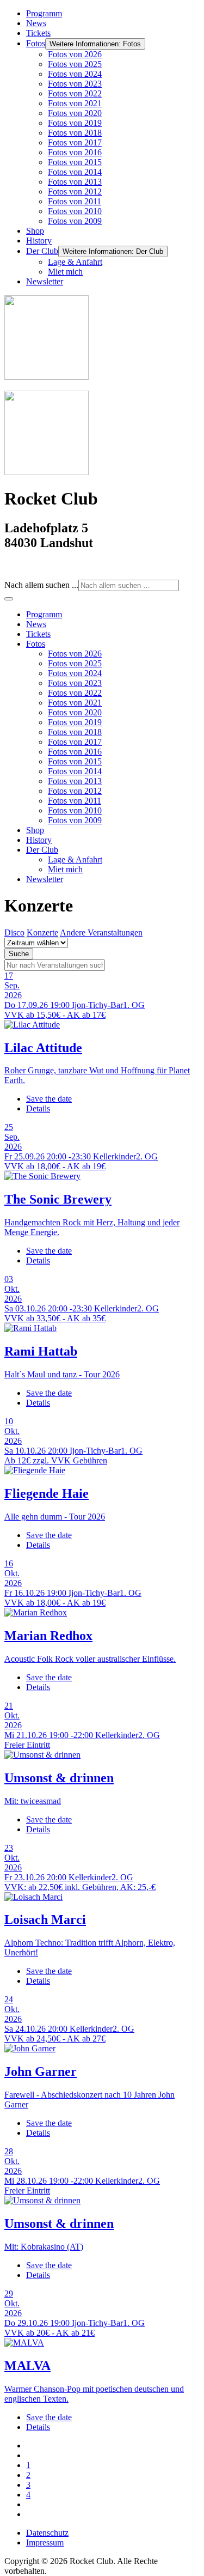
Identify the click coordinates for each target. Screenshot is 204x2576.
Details (38, 1108)
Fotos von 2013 (75, 182)
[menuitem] (44, 614)
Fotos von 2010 (75, 211)
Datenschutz (47, 2533)
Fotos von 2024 (75, 74)
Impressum (45, 2542)
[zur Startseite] (47, 377)
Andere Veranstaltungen (101, 932)
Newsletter (45, 281)
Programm (44, 13)
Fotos (36, 43)
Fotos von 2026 (75, 54)
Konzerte (42, 932)
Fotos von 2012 (75, 192)
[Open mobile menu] (9, 599)
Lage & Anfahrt (75, 262)
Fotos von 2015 (75, 162)
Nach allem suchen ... (41, 585)
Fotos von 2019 (75, 123)
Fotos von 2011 (75, 201)
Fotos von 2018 (75, 133)
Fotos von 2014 (75, 172)
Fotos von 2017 (75, 142)
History (39, 241)
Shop (35, 231)
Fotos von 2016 (75, 152)
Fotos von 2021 (75, 103)
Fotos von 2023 (75, 84)
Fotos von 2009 (75, 221)
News (36, 23)
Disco (14, 932)
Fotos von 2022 (75, 93)
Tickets (38, 33)
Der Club (42, 251)
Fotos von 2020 (75, 113)
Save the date (49, 1099)
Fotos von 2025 (75, 64)
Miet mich (65, 272)
